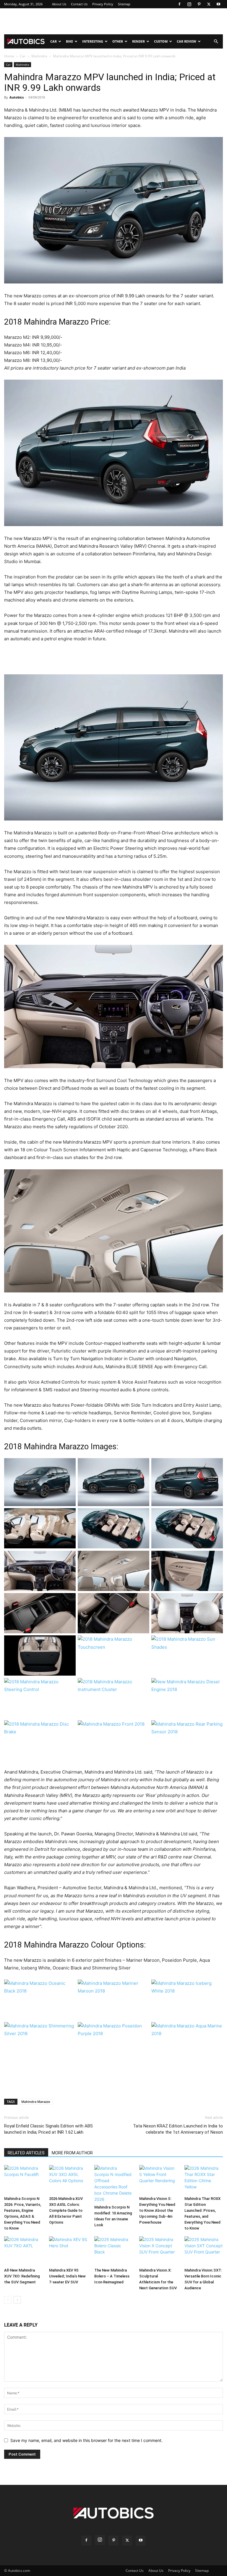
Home (9, 56)
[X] (209, 4)
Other (118, 41)
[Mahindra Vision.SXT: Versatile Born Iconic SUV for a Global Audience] (204, 2251)
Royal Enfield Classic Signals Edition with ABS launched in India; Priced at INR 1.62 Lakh (48, 2129)
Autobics (17, 97)
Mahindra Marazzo (36, 2102)
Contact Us (79, 4)
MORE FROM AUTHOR (72, 2153)
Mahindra (39, 56)
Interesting (93, 41)
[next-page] (17, 2300)
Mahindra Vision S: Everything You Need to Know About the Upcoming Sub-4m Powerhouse (157, 2210)
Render (138, 41)
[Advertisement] (113, 21)
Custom (161, 41)
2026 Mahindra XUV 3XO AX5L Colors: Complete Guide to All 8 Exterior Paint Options (66, 2210)
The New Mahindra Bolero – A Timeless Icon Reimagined (112, 2276)
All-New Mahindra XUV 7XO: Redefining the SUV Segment (22, 2276)
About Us (59, 4)
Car (53, 41)
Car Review (187, 41)
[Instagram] (189, 4)
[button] (216, 42)
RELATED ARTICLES (26, 2153)
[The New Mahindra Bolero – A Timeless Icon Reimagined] (113, 2251)
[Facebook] (179, 4)
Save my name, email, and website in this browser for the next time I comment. (86, 2440)
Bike (69, 41)
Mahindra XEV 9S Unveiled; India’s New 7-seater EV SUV (67, 2276)
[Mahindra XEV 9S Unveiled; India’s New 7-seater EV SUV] (68, 2251)
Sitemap (124, 4)
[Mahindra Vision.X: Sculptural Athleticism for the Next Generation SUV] (158, 2251)
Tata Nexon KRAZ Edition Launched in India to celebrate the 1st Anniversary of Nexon (178, 2129)
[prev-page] (8, 2300)
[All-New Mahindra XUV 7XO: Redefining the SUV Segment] (23, 2251)
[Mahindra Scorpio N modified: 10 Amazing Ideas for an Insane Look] (113, 2184)
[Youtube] (218, 4)
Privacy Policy (103, 4)
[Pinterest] (199, 4)
